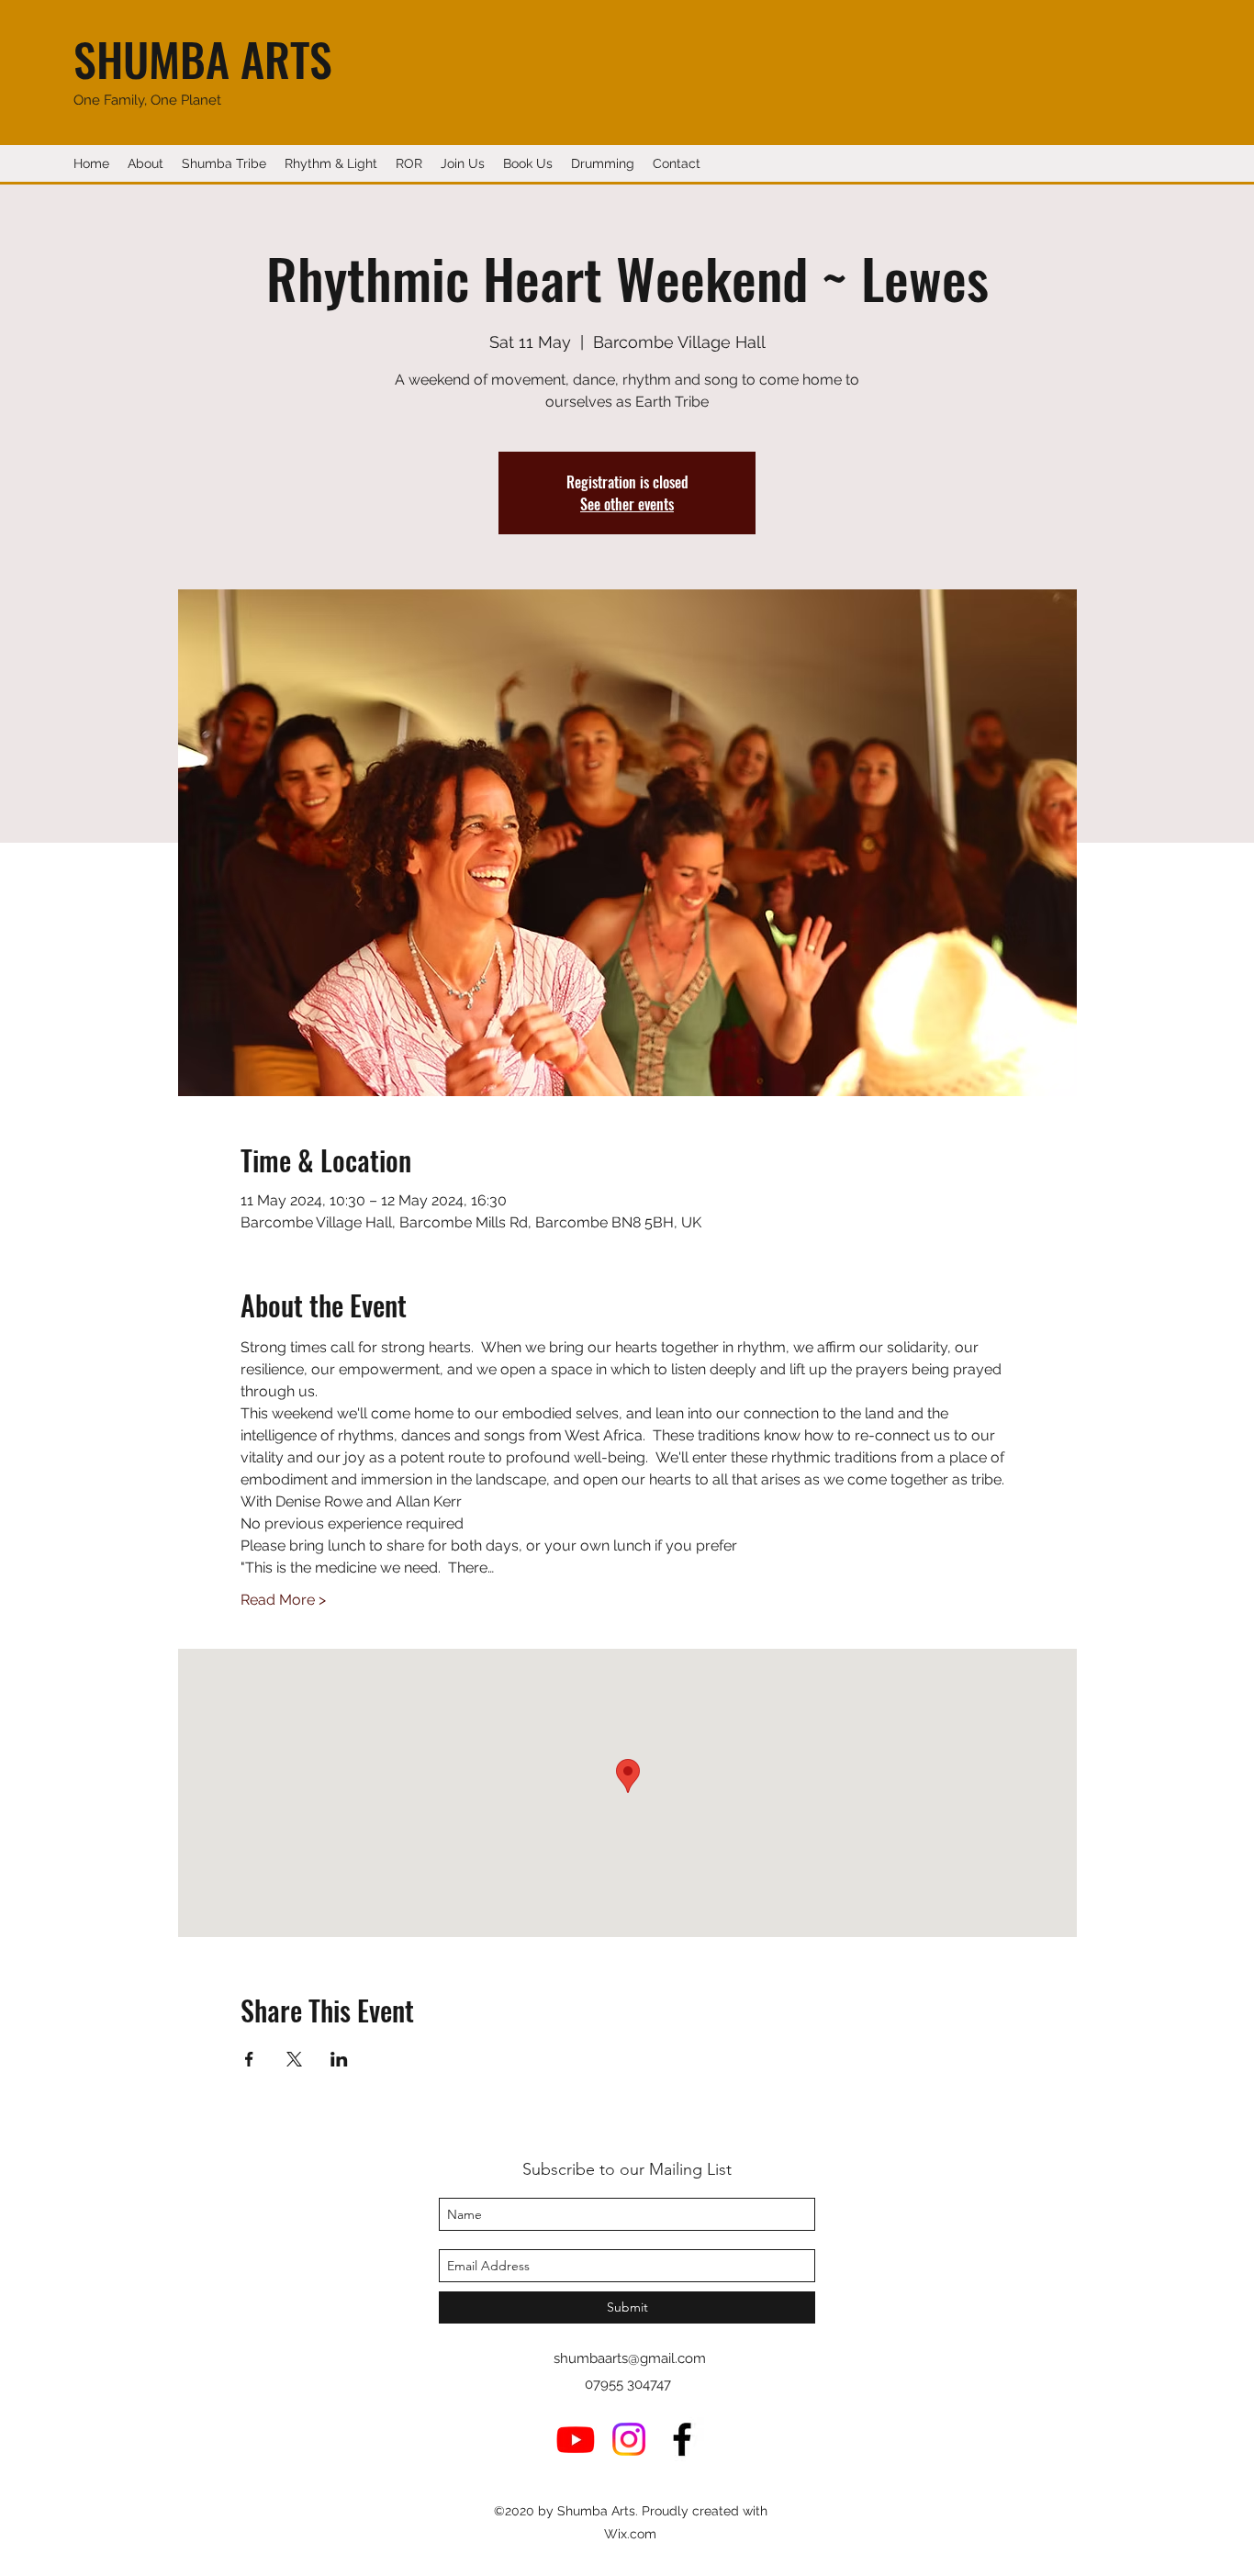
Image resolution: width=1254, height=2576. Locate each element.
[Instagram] (629, 2439)
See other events (627, 504)
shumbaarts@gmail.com (630, 2358)
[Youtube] (576, 2439)
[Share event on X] (294, 2059)
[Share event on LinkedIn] (339, 2059)
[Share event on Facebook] (249, 2059)
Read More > (283, 1600)
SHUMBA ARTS (203, 58)
